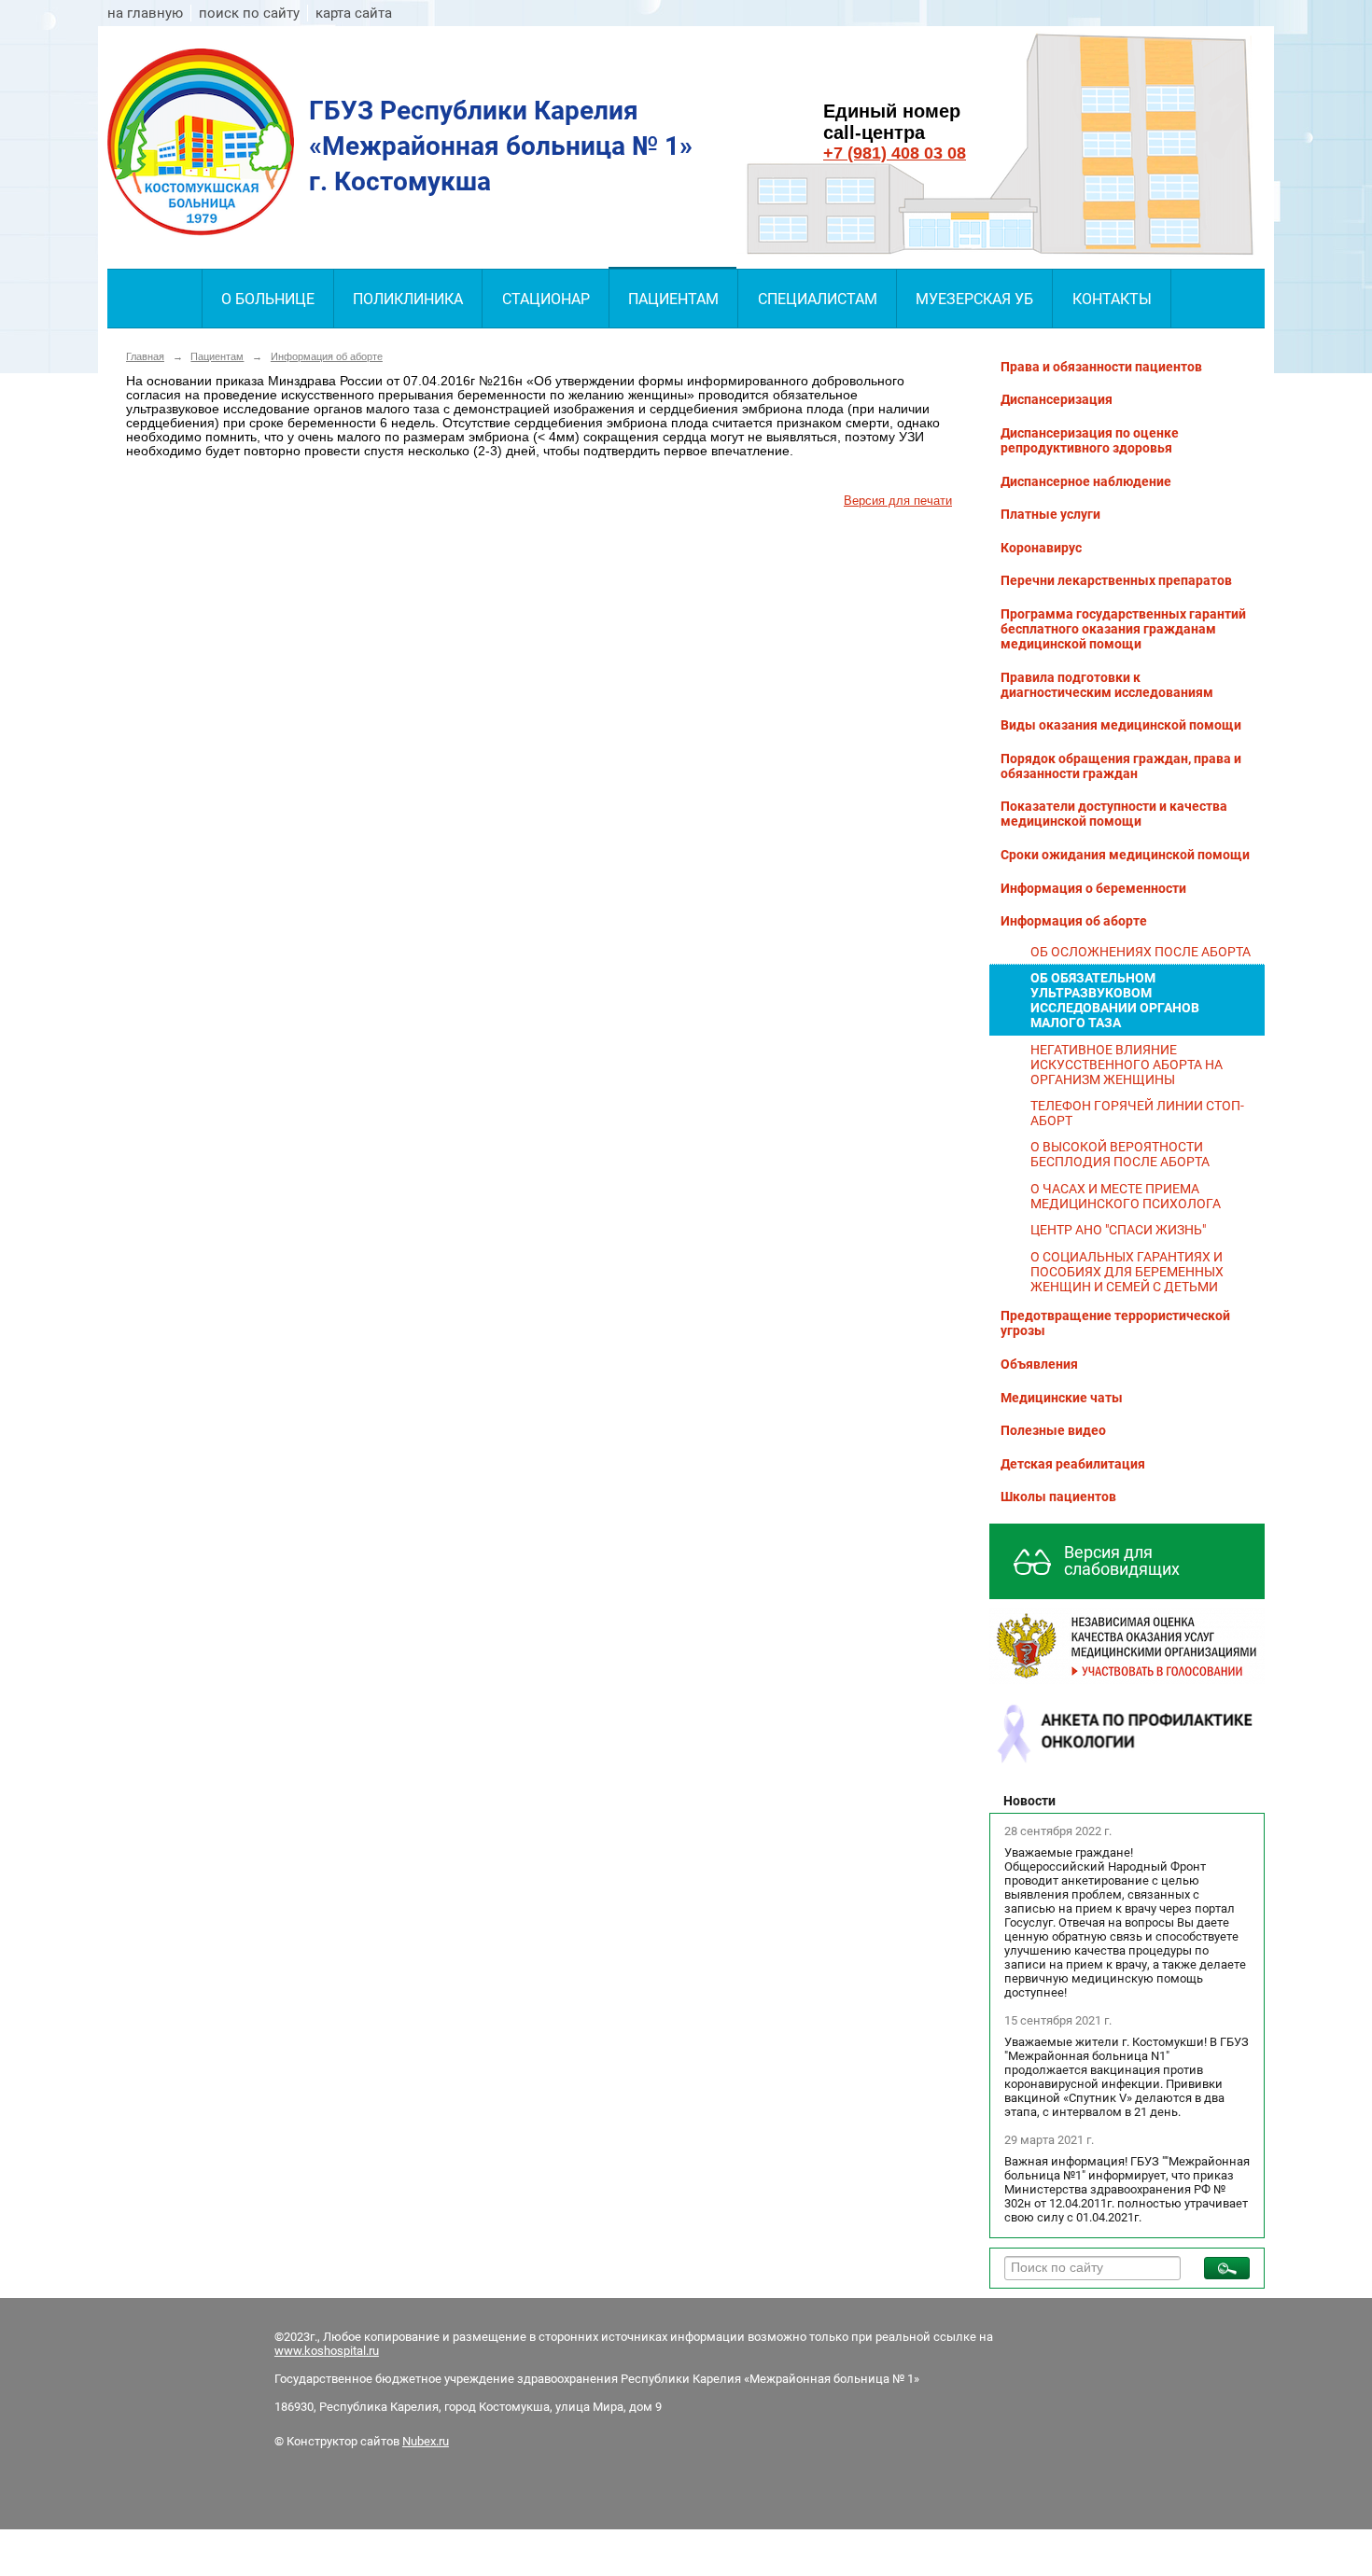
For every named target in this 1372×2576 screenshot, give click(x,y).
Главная (145, 356)
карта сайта (354, 13)
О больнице (268, 299)
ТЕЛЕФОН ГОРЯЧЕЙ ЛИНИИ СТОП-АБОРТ (1137, 1113)
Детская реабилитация (1073, 1464)
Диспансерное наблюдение (1086, 481)
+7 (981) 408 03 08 (895, 153)
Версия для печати (898, 501)
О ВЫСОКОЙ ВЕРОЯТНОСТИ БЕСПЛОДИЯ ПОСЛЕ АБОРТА (1120, 1154)
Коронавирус (1041, 548)
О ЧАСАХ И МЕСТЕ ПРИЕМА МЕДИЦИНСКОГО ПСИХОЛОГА (1126, 1196)
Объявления (1039, 1364)
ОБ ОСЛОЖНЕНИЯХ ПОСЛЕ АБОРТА (1141, 952)
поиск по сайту (249, 13)
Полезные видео (1053, 1430)
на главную (145, 13)
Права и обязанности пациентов (1101, 367)
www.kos (299, 2351)
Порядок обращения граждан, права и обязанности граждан (1121, 766)
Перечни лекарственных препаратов (1116, 580)
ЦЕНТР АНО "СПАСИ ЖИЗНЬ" (1118, 1230)
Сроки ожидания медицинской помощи (1125, 855)
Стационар (546, 299)
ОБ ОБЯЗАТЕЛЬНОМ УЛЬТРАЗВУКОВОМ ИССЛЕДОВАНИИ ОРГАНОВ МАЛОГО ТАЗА (1115, 1000)
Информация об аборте (327, 356)
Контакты (1112, 299)
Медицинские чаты (1062, 1398)
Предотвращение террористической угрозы (1115, 1323)
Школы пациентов (1058, 1497)
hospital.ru (351, 2351)
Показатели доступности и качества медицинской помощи (1114, 814)
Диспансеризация (1057, 399)
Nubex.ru (426, 2441)
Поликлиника (408, 299)
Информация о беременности (1093, 888)
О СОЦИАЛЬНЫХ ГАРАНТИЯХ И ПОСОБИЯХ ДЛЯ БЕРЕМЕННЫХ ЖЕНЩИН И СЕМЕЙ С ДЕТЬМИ (1127, 1272)
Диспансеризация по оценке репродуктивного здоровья (1090, 440)
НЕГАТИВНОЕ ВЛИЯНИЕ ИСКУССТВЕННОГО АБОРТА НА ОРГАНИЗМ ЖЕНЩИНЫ (1127, 1065)
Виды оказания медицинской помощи (1121, 725)
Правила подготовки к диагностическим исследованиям (1107, 685)
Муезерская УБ (974, 299)
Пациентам (673, 299)
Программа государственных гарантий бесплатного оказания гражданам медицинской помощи (1123, 629)
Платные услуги (1050, 514)
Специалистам (818, 299)
